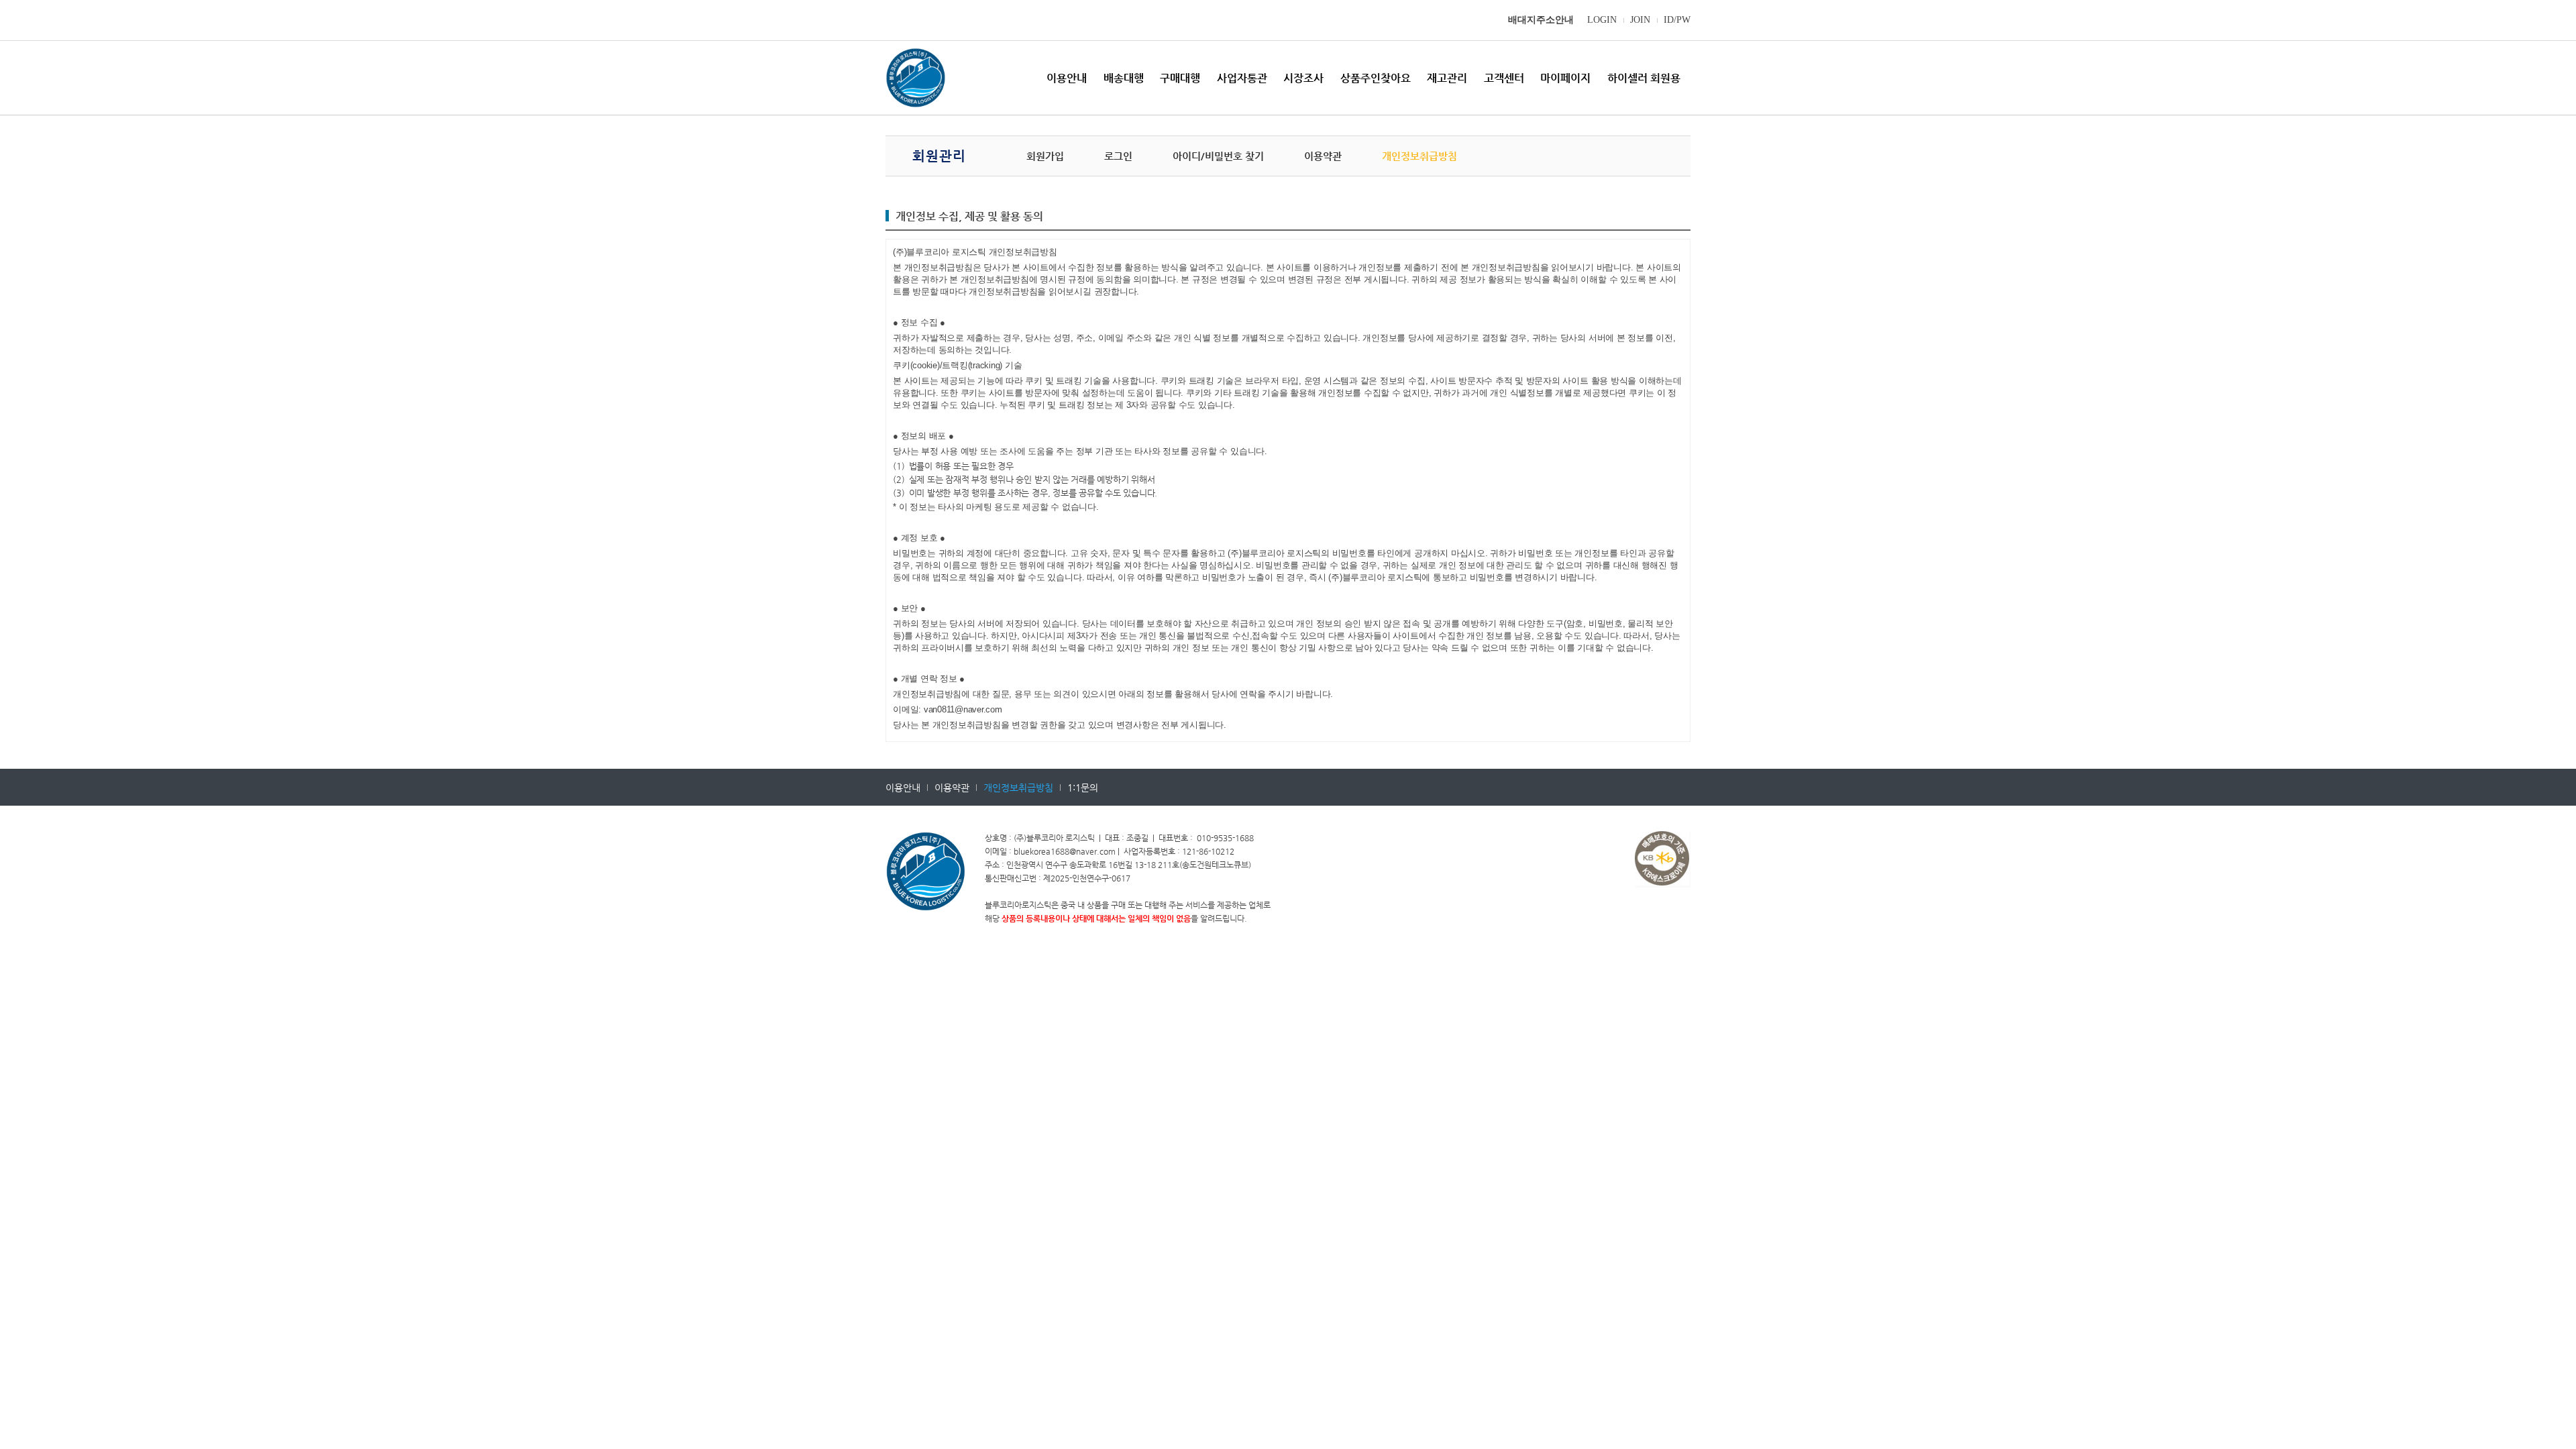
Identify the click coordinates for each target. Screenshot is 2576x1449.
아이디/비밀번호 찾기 (1218, 156)
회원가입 (1045, 156)
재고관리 (1447, 78)
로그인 (1118, 156)
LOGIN (1602, 20)
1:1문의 (1083, 788)
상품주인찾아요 (1376, 78)
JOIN (1640, 20)
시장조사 (1303, 78)
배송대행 (1124, 78)
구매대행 (1180, 78)
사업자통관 (1242, 78)
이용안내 (1067, 78)
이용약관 (1323, 156)
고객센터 (1504, 78)
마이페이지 (1565, 78)
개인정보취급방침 (1419, 156)
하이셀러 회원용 (1644, 78)
